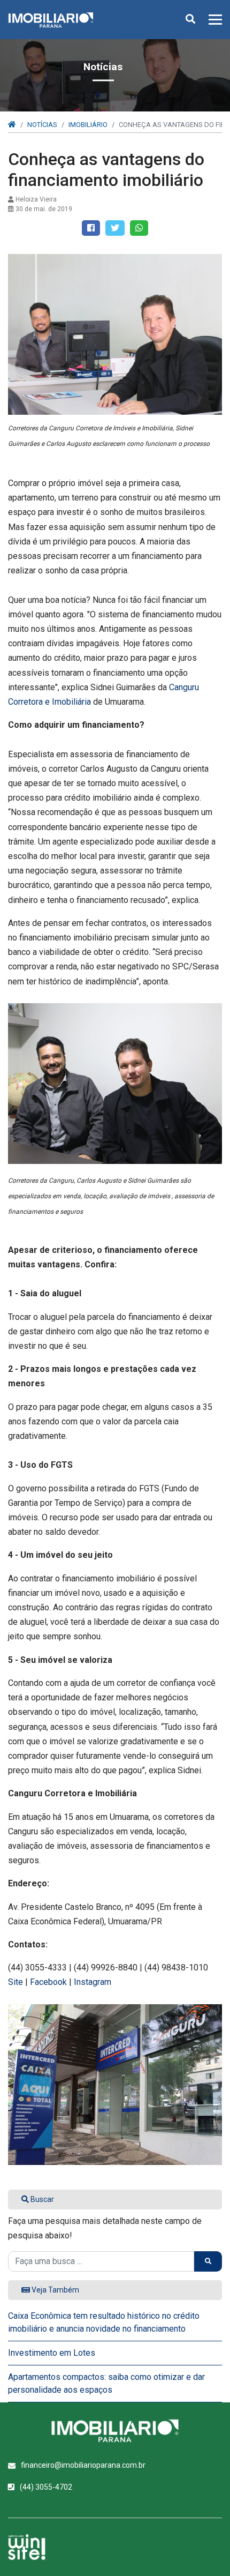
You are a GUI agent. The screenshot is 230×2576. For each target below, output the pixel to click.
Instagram (93, 1982)
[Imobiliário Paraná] (115, 2431)
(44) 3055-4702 (46, 2487)
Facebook (48, 1982)
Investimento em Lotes (52, 2353)
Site (16, 1982)
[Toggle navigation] (212, 20)
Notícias (42, 125)
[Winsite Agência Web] (27, 2547)
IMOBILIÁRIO (88, 125)
